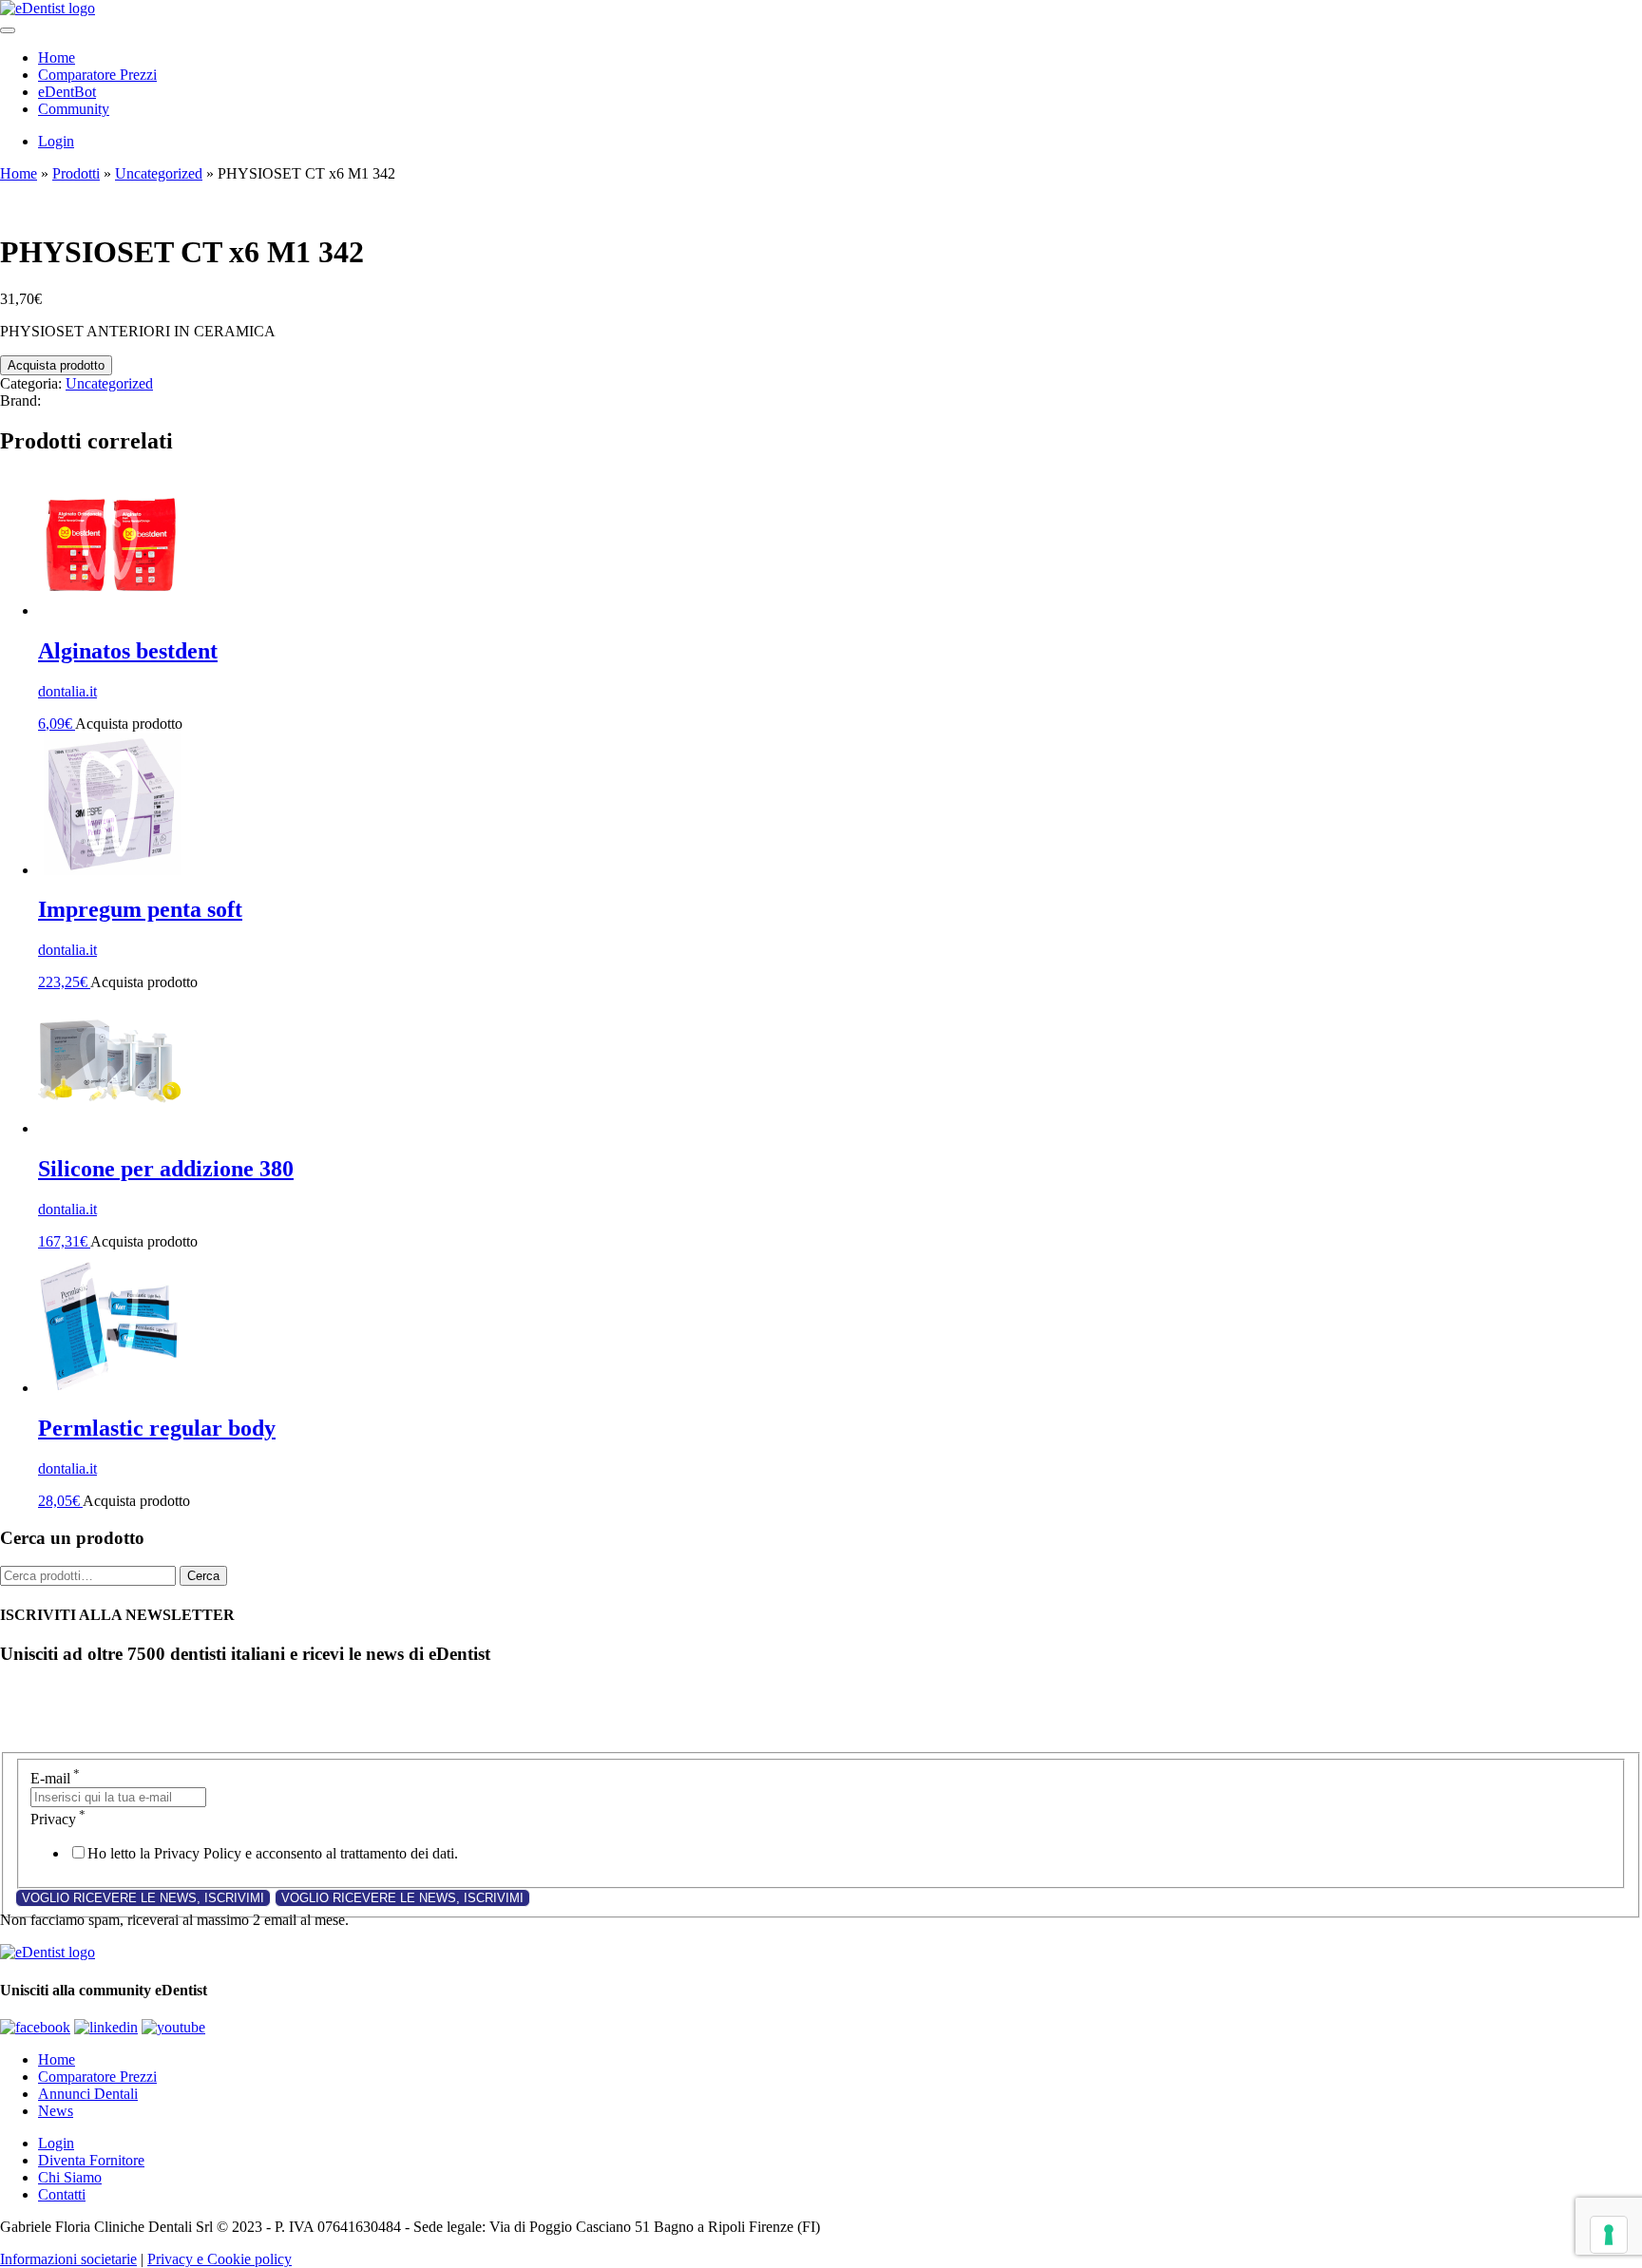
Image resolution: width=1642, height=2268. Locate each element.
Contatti (62, 2194)
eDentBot (67, 92)
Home (57, 57)
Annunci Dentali (88, 2094)
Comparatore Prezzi (97, 75)
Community (74, 109)
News (56, 2111)
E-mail (55, 1778)
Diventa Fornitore (91, 2160)
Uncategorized (159, 173)
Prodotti (76, 173)
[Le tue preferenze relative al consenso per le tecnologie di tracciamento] (1609, 2235)
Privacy (58, 1819)
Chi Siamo (70, 2177)
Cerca (203, 1576)
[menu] (8, 30)
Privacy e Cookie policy (220, 2259)
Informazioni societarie (68, 2259)
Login (56, 141)
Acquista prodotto (56, 365)
